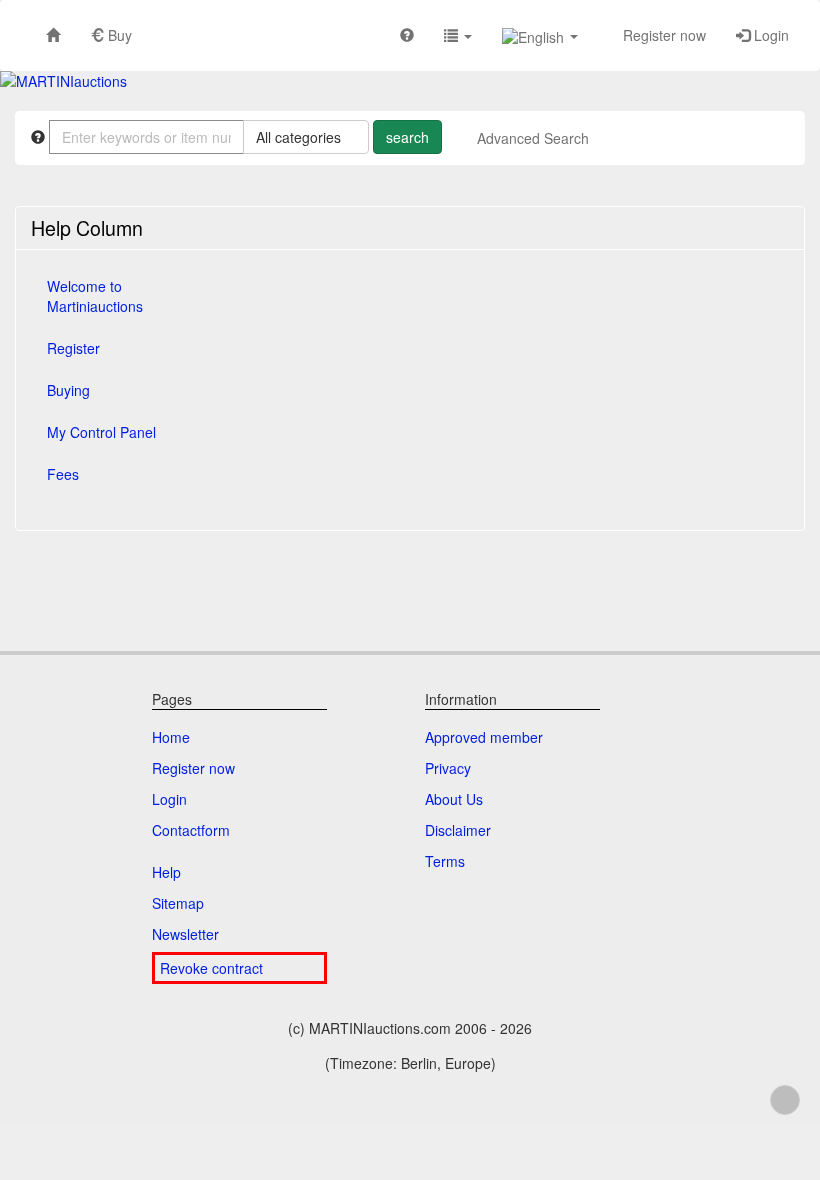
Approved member (484, 737)
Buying (68, 390)
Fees (63, 474)
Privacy (448, 768)
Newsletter (185, 934)
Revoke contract (211, 968)
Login (769, 35)
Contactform (191, 830)
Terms (445, 861)
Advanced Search (533, 138)
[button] (458, 34)
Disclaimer (458, 830)
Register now (662, 35)
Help (166, 872)
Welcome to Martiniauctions (95, 296)
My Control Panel (101, 432)
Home (171, 737)
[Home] (53, 34)
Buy (118, 35)
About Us (454, 799)
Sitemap (178, 903)
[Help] (407, 34)
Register (73, 348)
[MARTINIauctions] (63, 81)
